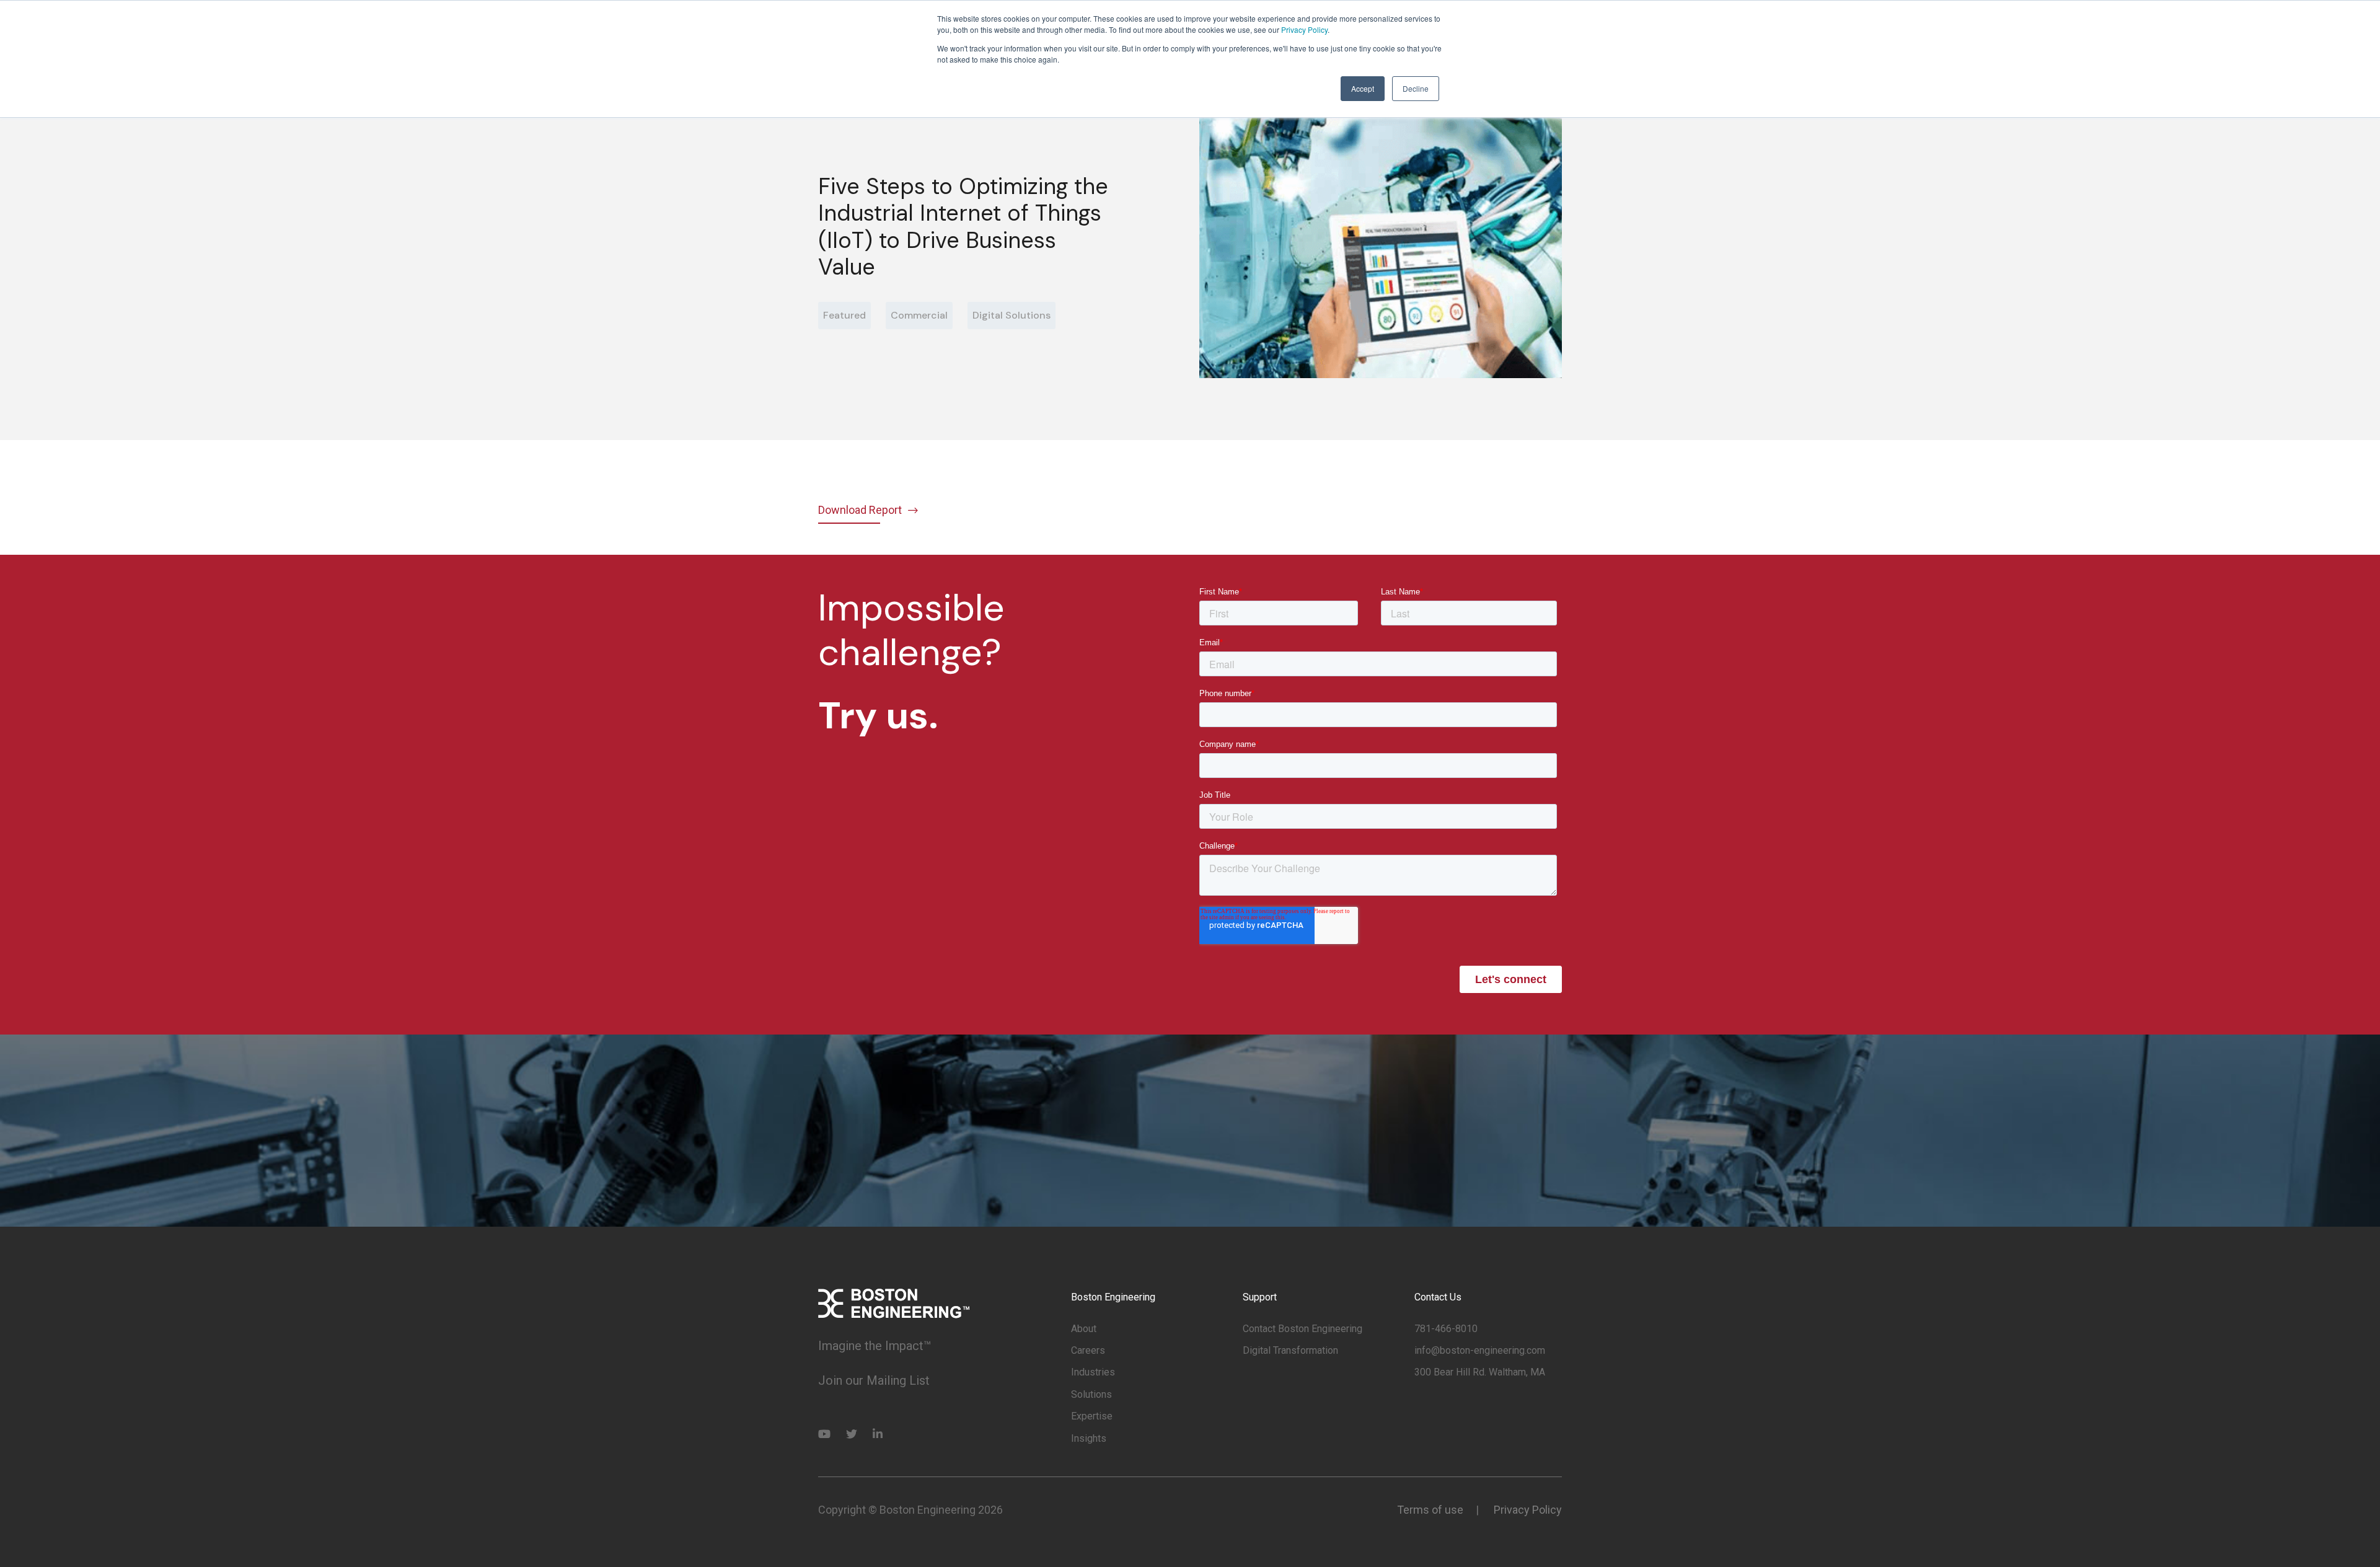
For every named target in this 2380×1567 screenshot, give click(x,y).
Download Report (860, 510)
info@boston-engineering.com (1480, 1350)
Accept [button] (1363, 88)
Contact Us (1438, 1297)
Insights (1089, 1438)
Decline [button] (1416, 88)
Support (1260, 1297)
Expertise (1092, 1416)
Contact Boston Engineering (1302, 1329)
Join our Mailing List (874, 1380)
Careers (1088, 1350)
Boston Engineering (1113, 1297)
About (1084, 1329)
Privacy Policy (1304, 29)
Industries (1093, 1372)
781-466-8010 (1446, 1329)
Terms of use (1430, 1510)
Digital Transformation (1290, 1350)
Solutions (1091, 1394)
